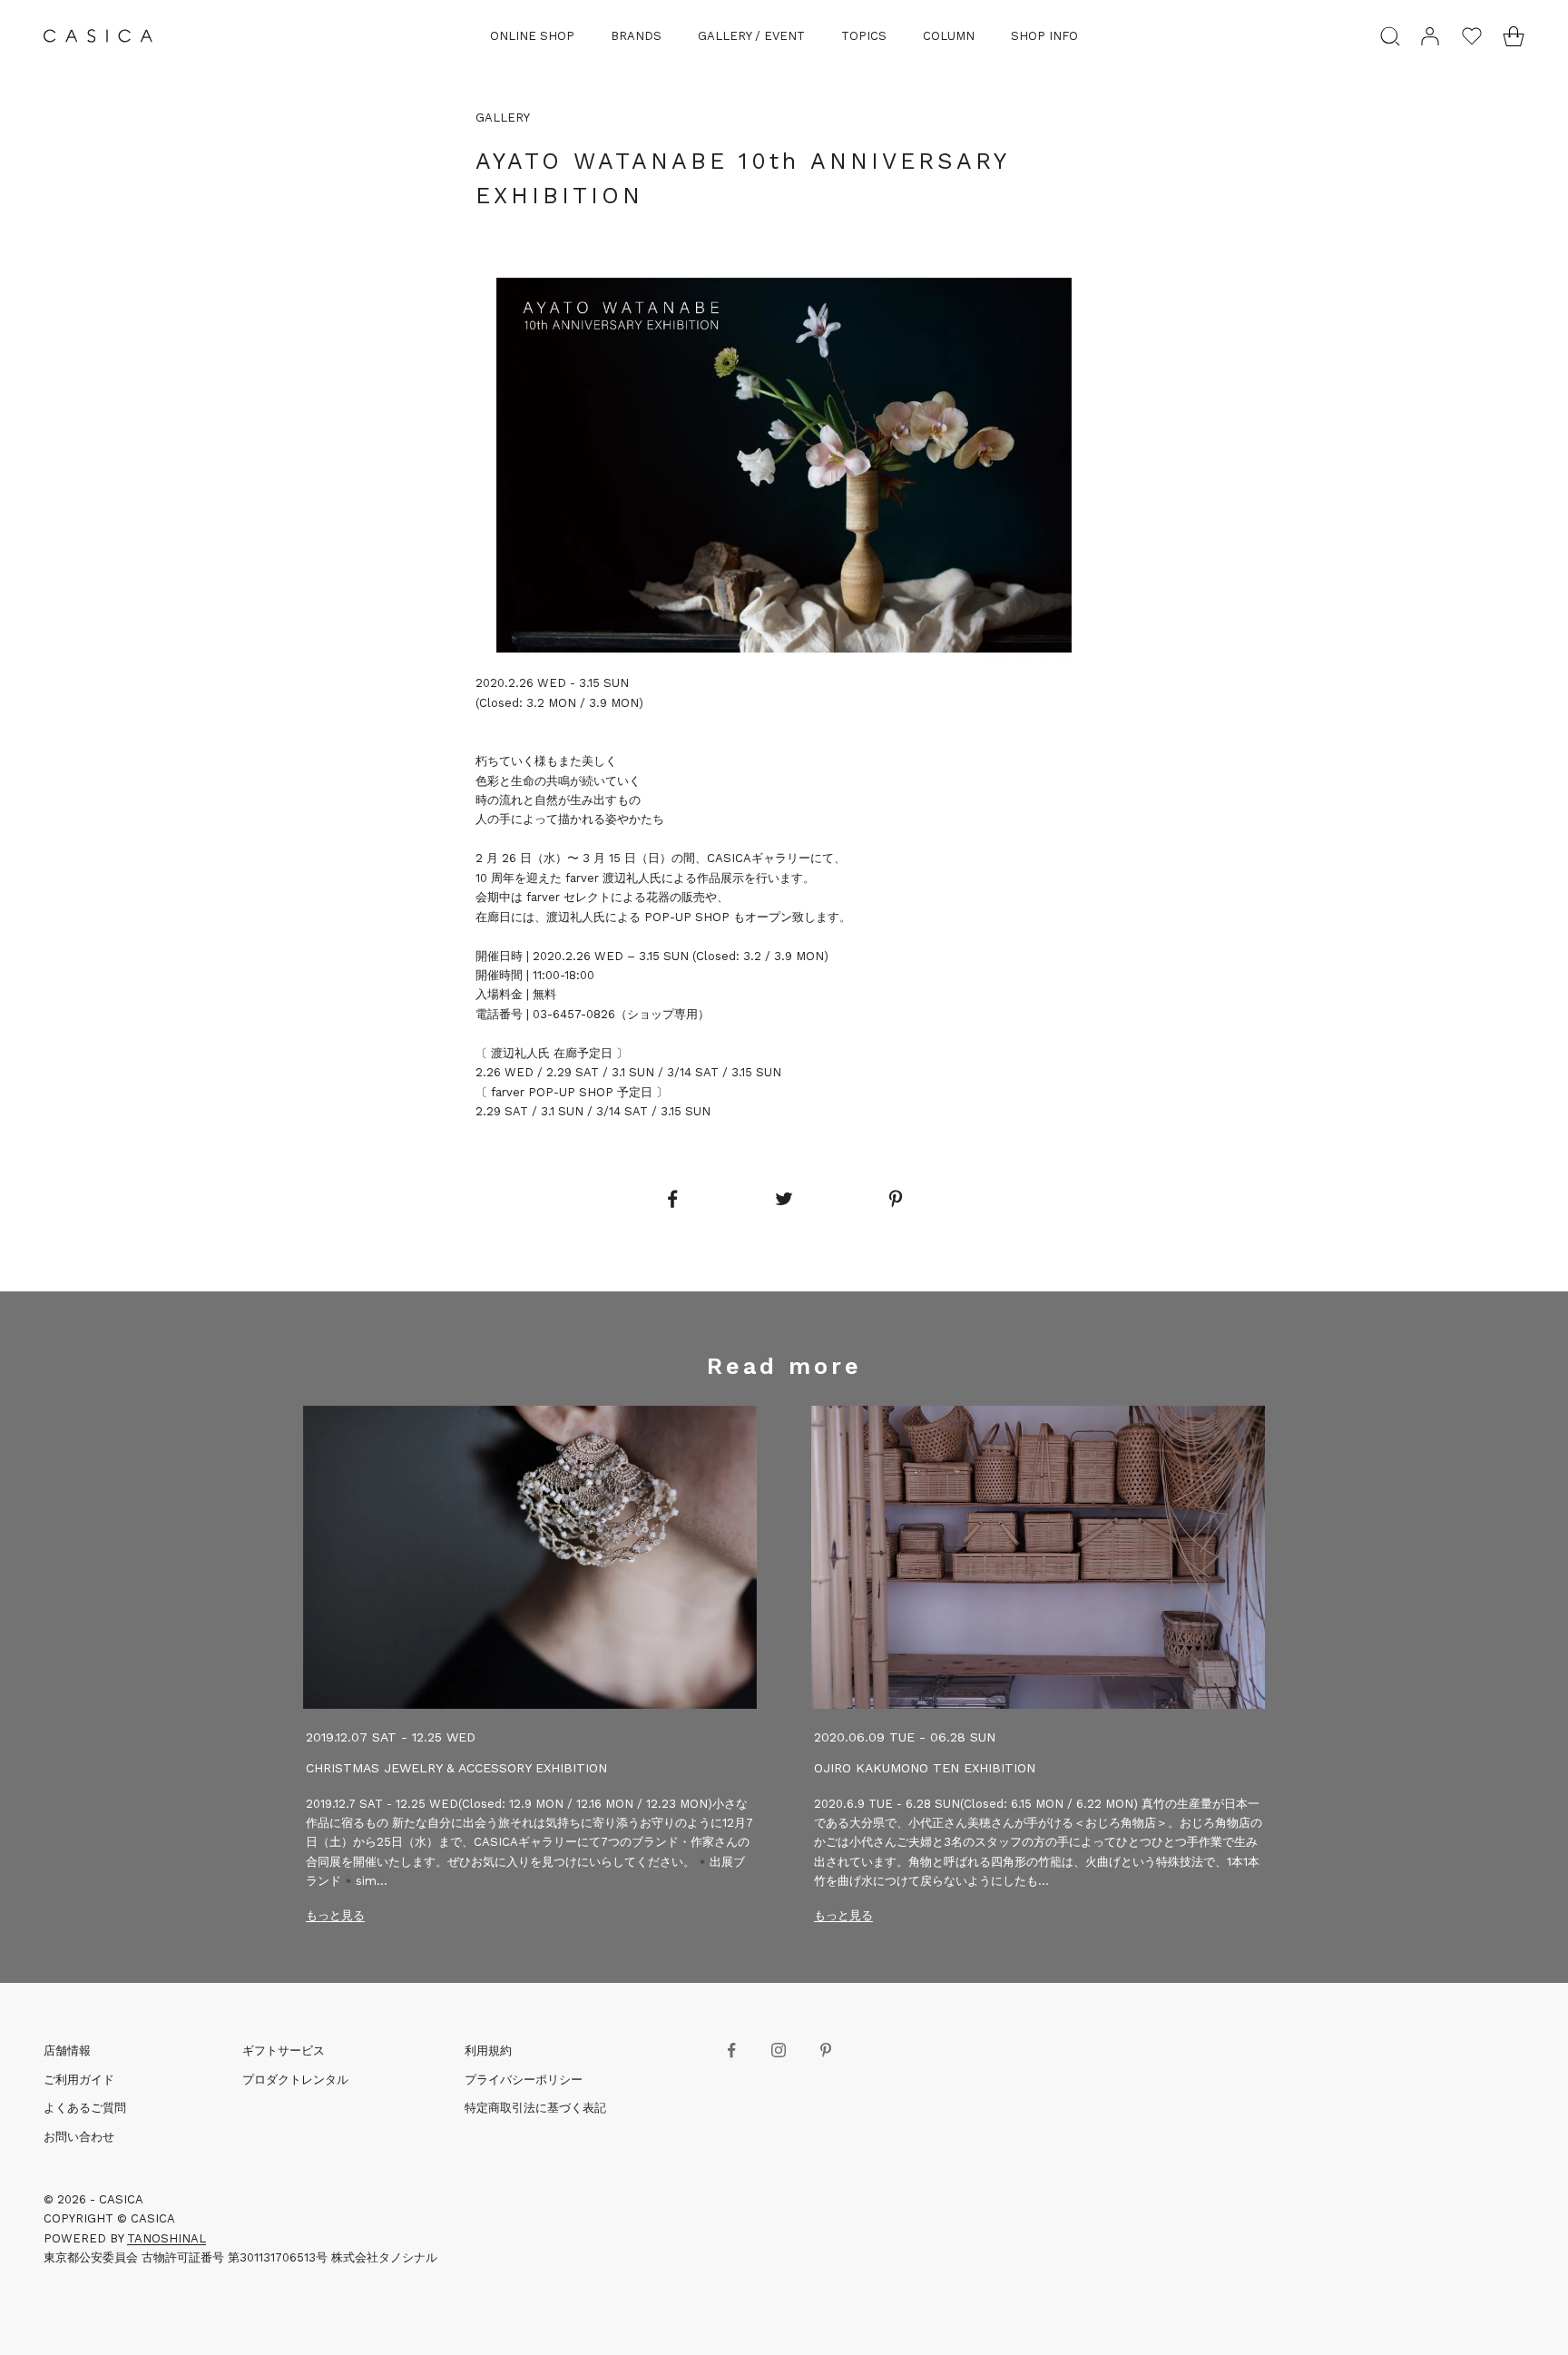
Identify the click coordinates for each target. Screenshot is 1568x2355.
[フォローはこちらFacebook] (731, 2050)
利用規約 (488, 2051)
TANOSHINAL (167, 2238)
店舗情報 (67, 2051)
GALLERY (503, 118)
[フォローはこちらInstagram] (779, 2050)
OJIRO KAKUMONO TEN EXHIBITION (925, 1768)
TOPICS (864, 36)
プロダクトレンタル (295, 2080)
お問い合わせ (79, 2137)
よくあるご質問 (85, 2108)
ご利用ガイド (79, 2080)
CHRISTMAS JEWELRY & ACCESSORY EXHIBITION (456, 1768)
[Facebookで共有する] (671, 1199)
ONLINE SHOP (532, 36)
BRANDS (636, 36)
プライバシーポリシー (524, 2080)
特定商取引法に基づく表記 (535, 2108)
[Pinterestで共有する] (896, 1199)
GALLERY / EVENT (751, 36)
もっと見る (335, 1915)
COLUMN (949, 36)
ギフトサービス (284, 2051)
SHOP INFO (1044, 36)
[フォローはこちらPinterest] (826, 2050)
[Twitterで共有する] (784, 1199)
